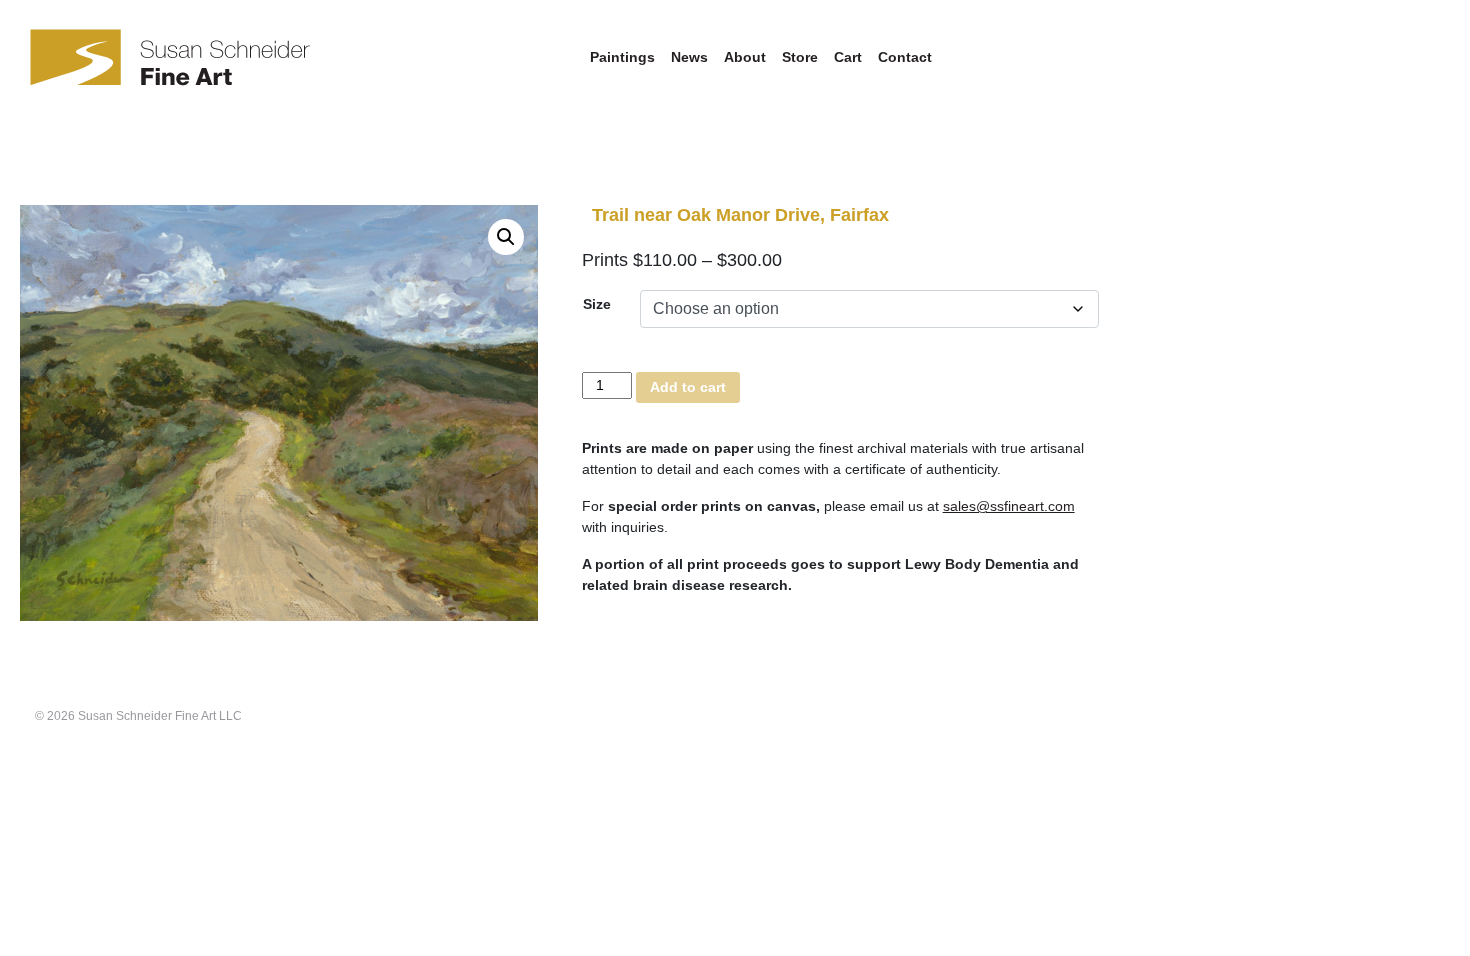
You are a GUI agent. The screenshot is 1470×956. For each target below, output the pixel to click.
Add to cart (688, 387)
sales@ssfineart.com (1009, 506)
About (745, 57)
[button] (506, 237)
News (689, 57)
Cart (848, 57)
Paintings (622, 57)
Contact (905, 57)
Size (597, 304)
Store (800, 57)
